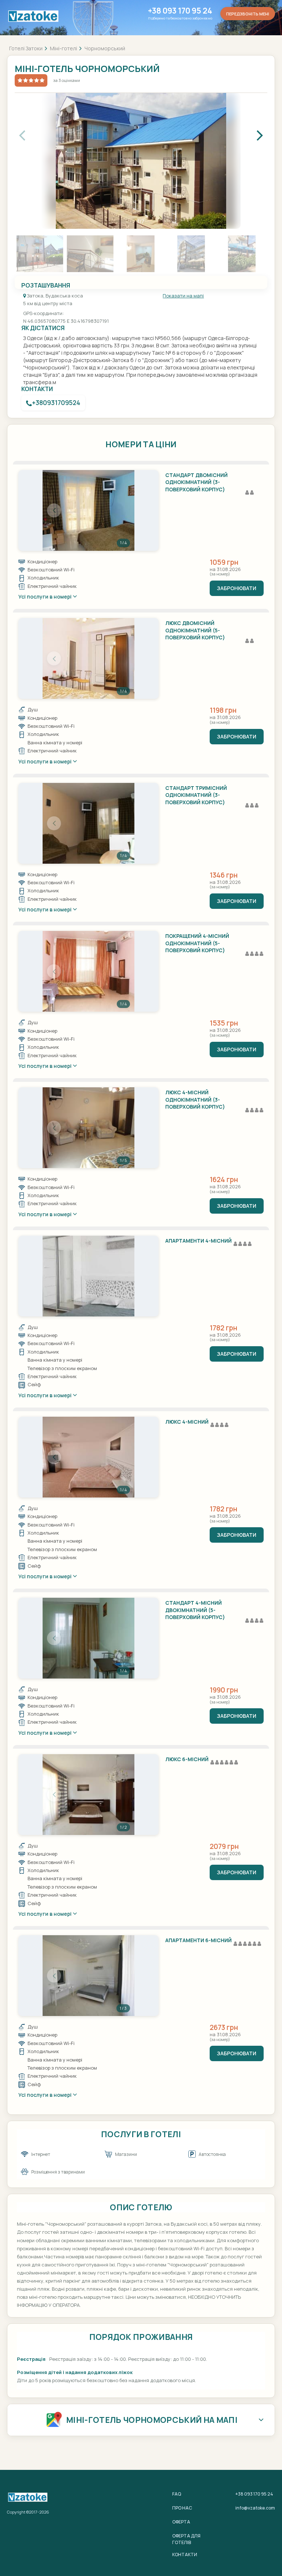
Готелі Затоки (26, 48)
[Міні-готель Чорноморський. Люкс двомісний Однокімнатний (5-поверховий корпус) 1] (88, 658)
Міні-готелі (64, 48)
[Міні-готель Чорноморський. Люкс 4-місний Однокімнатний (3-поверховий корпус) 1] (88, 1128)
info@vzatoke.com (255, 2508)
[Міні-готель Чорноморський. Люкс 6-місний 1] (88, 1795)
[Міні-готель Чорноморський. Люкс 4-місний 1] (88, 1457)
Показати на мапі (183, 296)
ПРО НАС (182, 2508)
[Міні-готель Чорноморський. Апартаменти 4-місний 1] (88, 1276)
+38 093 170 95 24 (180, 11)
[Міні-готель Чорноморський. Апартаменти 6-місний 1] (88, 1976)
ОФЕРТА (181, 2522)
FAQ (177, 2494)
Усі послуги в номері (46, 597)
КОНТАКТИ (185, 2555)
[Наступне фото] (123, 510)
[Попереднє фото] (54, 510)
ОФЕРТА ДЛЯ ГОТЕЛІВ (186, 2539)
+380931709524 (56, 403)
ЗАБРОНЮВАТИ (237, 588)
